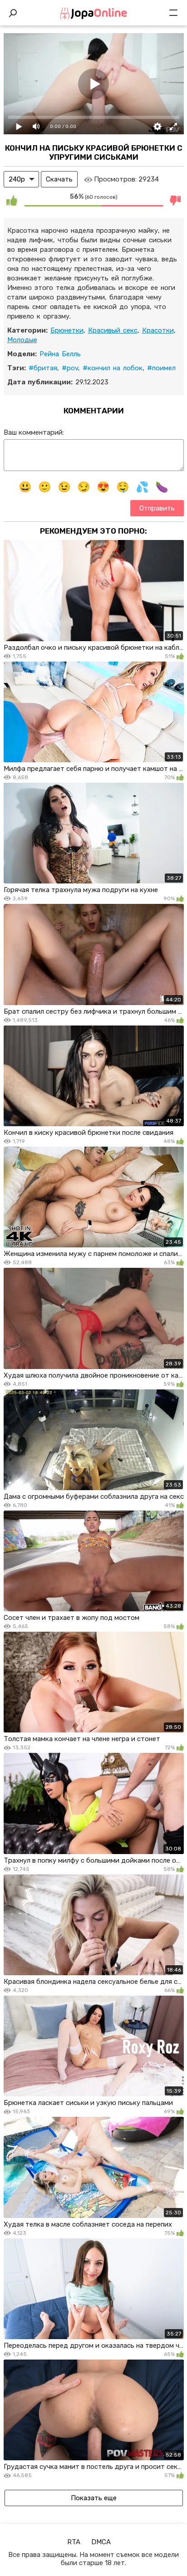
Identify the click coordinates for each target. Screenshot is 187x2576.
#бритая (43, 368)
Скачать (59, 179)
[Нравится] (12, 200)
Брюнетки (67, 330)
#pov (70, 368)
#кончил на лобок (113, 368)
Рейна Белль (60, 354)
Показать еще (94, 2498)
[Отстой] (176, 200)
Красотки (158, 330)
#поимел (161, 368)
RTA (74, 2542)
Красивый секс (113, 330)
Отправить (157, 508)
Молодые (22, 340)
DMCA (101, 2542)
